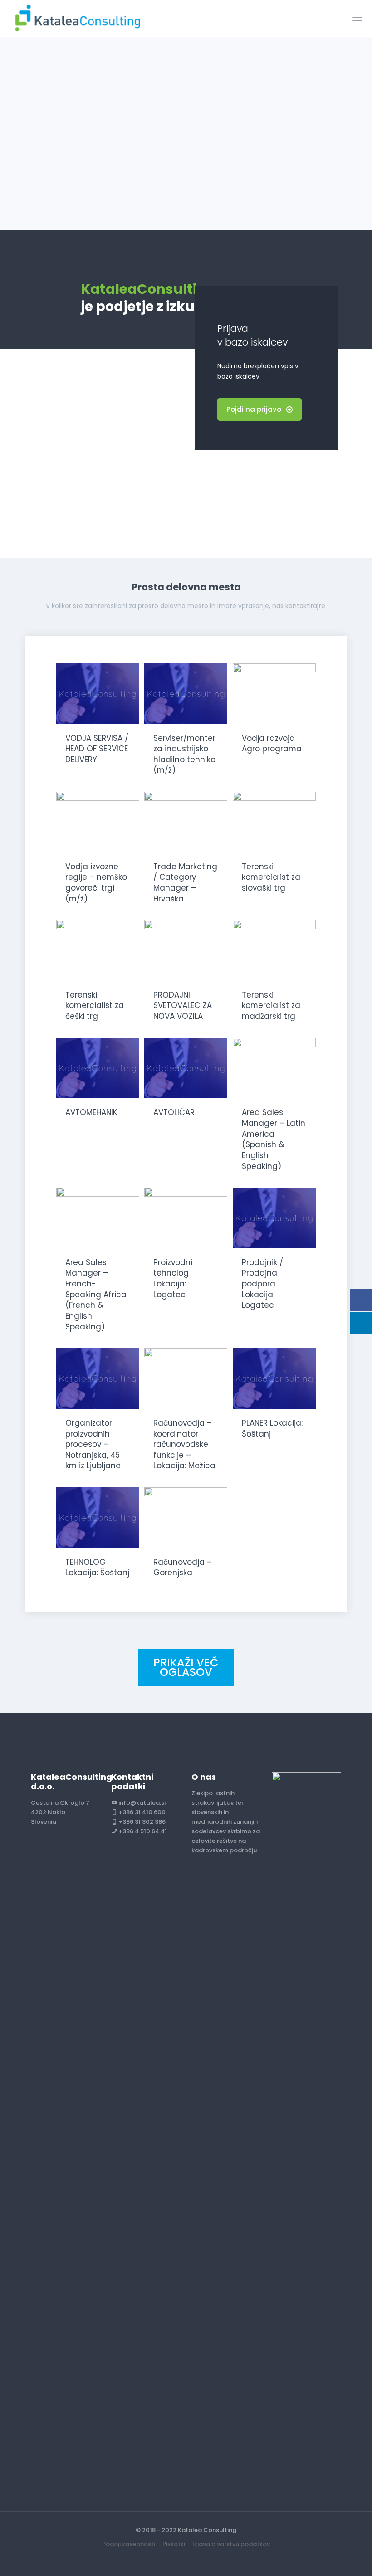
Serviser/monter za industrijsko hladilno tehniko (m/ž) (184, 754)
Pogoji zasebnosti (129, 2544)
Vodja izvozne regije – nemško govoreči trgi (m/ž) (96, 883)
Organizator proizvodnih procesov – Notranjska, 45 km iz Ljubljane (93, 1444)
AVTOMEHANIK (91, 1112)
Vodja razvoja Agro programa (272, 744)
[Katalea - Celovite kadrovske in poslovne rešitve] (77, 18)
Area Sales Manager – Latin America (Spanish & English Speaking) (274, 1139)
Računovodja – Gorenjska (183, 1568)
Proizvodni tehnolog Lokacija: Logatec (173, 1278)
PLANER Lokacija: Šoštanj (272, 1428)
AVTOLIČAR (174, 1112)
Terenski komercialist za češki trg (95, 1006)
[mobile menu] (357, 18)
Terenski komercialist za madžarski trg (271, 1006)
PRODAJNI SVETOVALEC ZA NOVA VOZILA (183, 1006)
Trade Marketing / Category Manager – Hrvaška (185, 883)
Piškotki (174, 2544)
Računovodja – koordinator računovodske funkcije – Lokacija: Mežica (184, 1444)
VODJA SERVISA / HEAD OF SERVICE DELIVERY (97, 749)
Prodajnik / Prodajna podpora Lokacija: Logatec (262, 1284)
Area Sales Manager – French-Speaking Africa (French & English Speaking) (96, 1295)
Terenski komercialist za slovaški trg (271, 877)
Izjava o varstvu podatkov (231, 2544)
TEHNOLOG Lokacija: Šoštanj (97, 1568)
